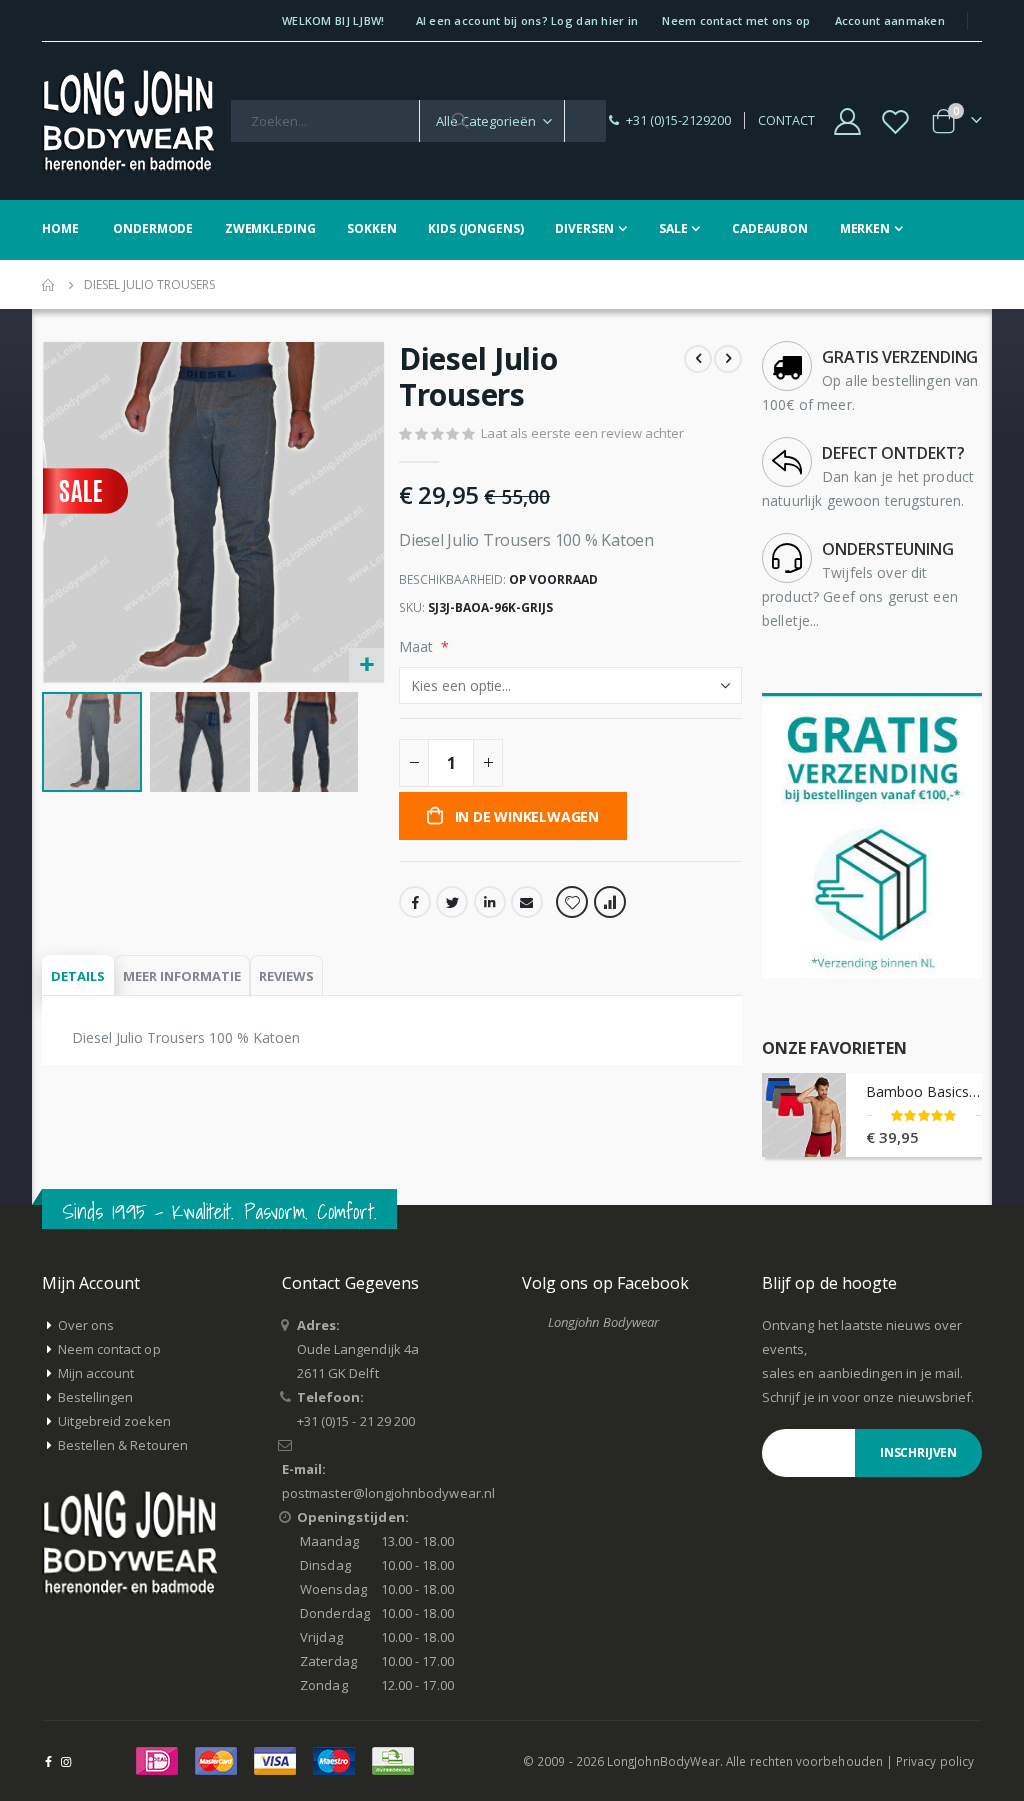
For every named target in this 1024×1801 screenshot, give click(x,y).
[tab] (78, 976)
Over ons (86, 1325)
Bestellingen (96, 1397)
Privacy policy (935, 1761)
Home (49, 285)
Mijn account (96, 1373)
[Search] (460, 121)
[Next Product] (728, 359)
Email (527, 902)
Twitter (452, 902)
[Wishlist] (896, 121)
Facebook (415, 902)
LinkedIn (490, 902)
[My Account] (847, 121)
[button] (366, 665)
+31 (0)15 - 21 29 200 (356, 1421)
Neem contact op (109, 1349)
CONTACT (786, 120)
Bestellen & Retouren (123, 1445)
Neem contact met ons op (736, 20)
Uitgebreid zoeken (114, 1421)
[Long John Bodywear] (128, 121)
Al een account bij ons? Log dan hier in (527, 20)
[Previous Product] (698, 359)
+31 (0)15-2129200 (678, 120)
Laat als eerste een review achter (582, 433)
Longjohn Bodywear (603, 1322)
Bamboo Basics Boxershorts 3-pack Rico (924, 1091)
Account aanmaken (890, 20)
